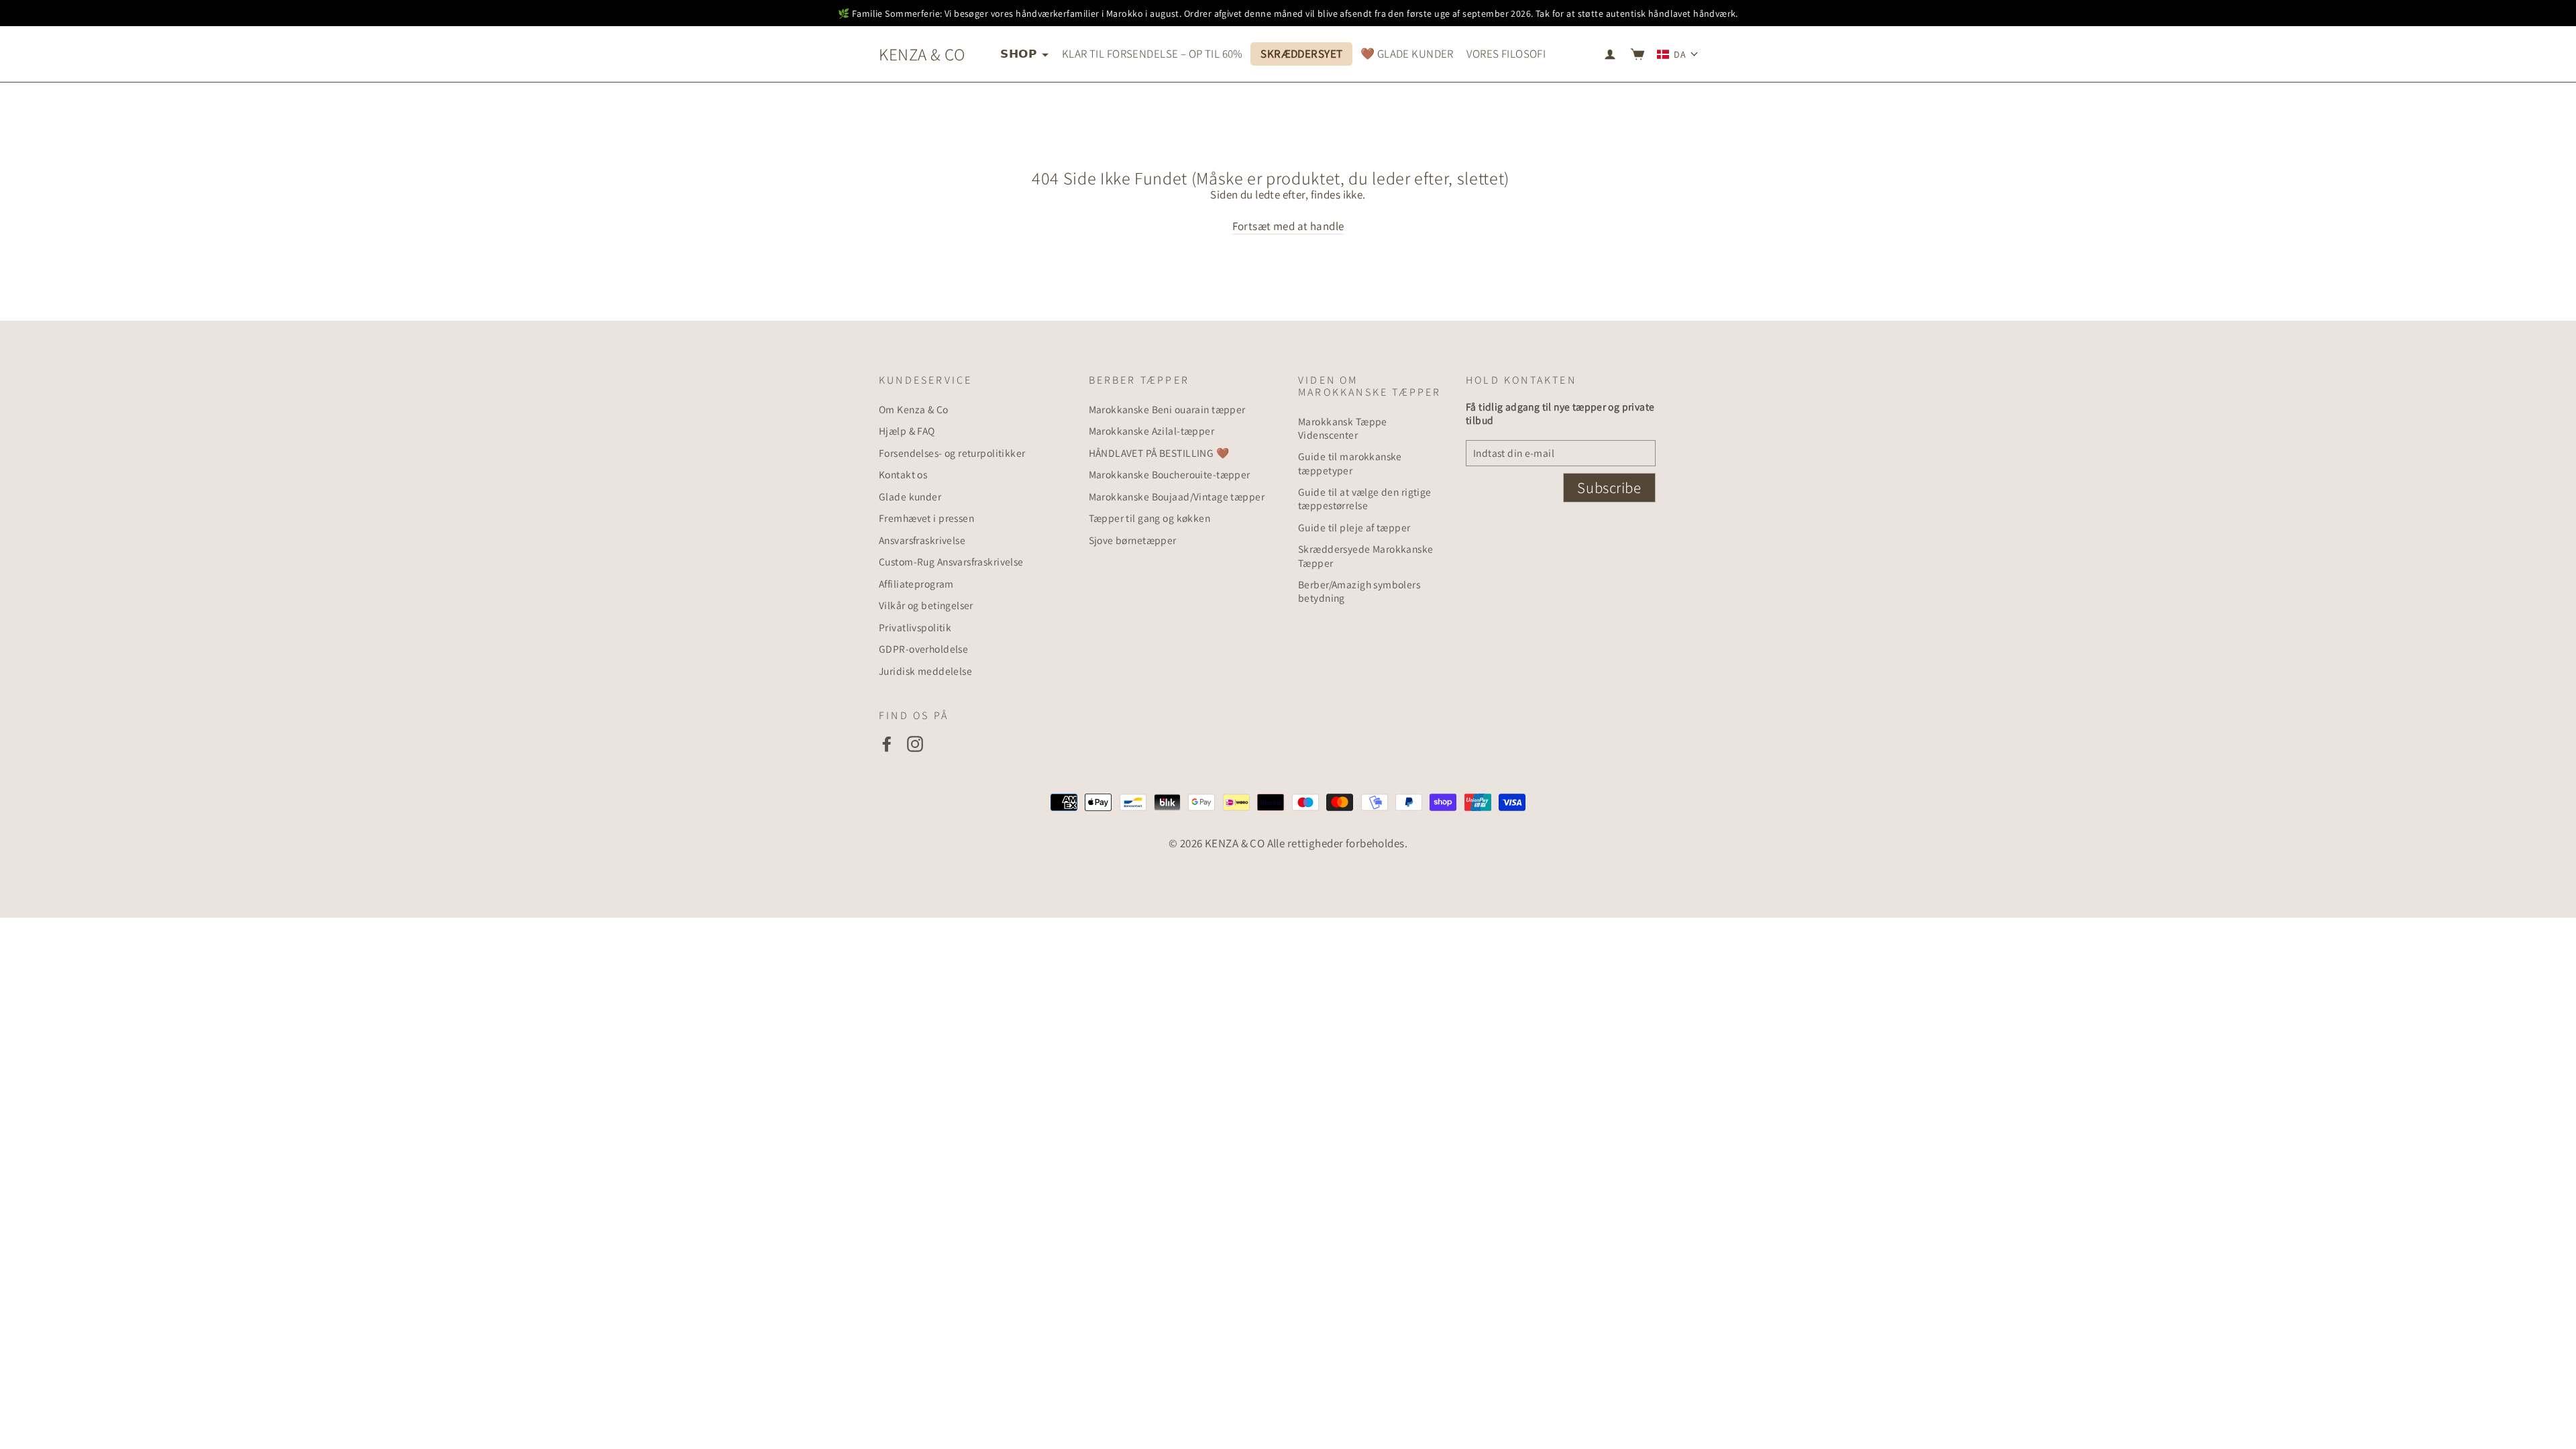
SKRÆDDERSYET (1301, 54)
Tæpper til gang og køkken (1150, 518)
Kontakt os (903, 474)
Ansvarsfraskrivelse (922, 540)
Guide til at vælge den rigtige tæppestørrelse (1365, 498)
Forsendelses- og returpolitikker (952, 453)
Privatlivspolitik (915, 627)
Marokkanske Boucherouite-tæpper (1170, 474)
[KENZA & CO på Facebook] (887, 744)
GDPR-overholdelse (923, 649)
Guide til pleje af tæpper (1354, 527)
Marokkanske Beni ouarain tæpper (1167, 409)
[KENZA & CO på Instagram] (915, 744)
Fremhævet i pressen (926, 518)
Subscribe (1609, 488)
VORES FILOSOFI (1506, 54)
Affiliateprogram (916, 584)
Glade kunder (910, 496)
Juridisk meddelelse (925, 671)
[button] (1678, 54)
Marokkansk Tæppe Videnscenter (1343, 428)
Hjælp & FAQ (907, 431)
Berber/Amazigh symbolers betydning (1359, 591)
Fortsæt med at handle (1288, 226)
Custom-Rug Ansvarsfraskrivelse (951, 561)
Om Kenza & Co (914, 409)
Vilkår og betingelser (926, 605)
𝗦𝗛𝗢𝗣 (1019, 54)
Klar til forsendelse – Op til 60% (1152, 54)
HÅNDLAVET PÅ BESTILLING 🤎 (1159, 453)
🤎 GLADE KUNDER (1407, 54)
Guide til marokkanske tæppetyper (1350, 463)
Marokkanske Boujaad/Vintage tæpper (1177, 496)
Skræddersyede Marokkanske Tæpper (1366, 555)
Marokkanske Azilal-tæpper (1152, 431)
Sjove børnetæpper (1133, 540)
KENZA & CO (922, 54)
